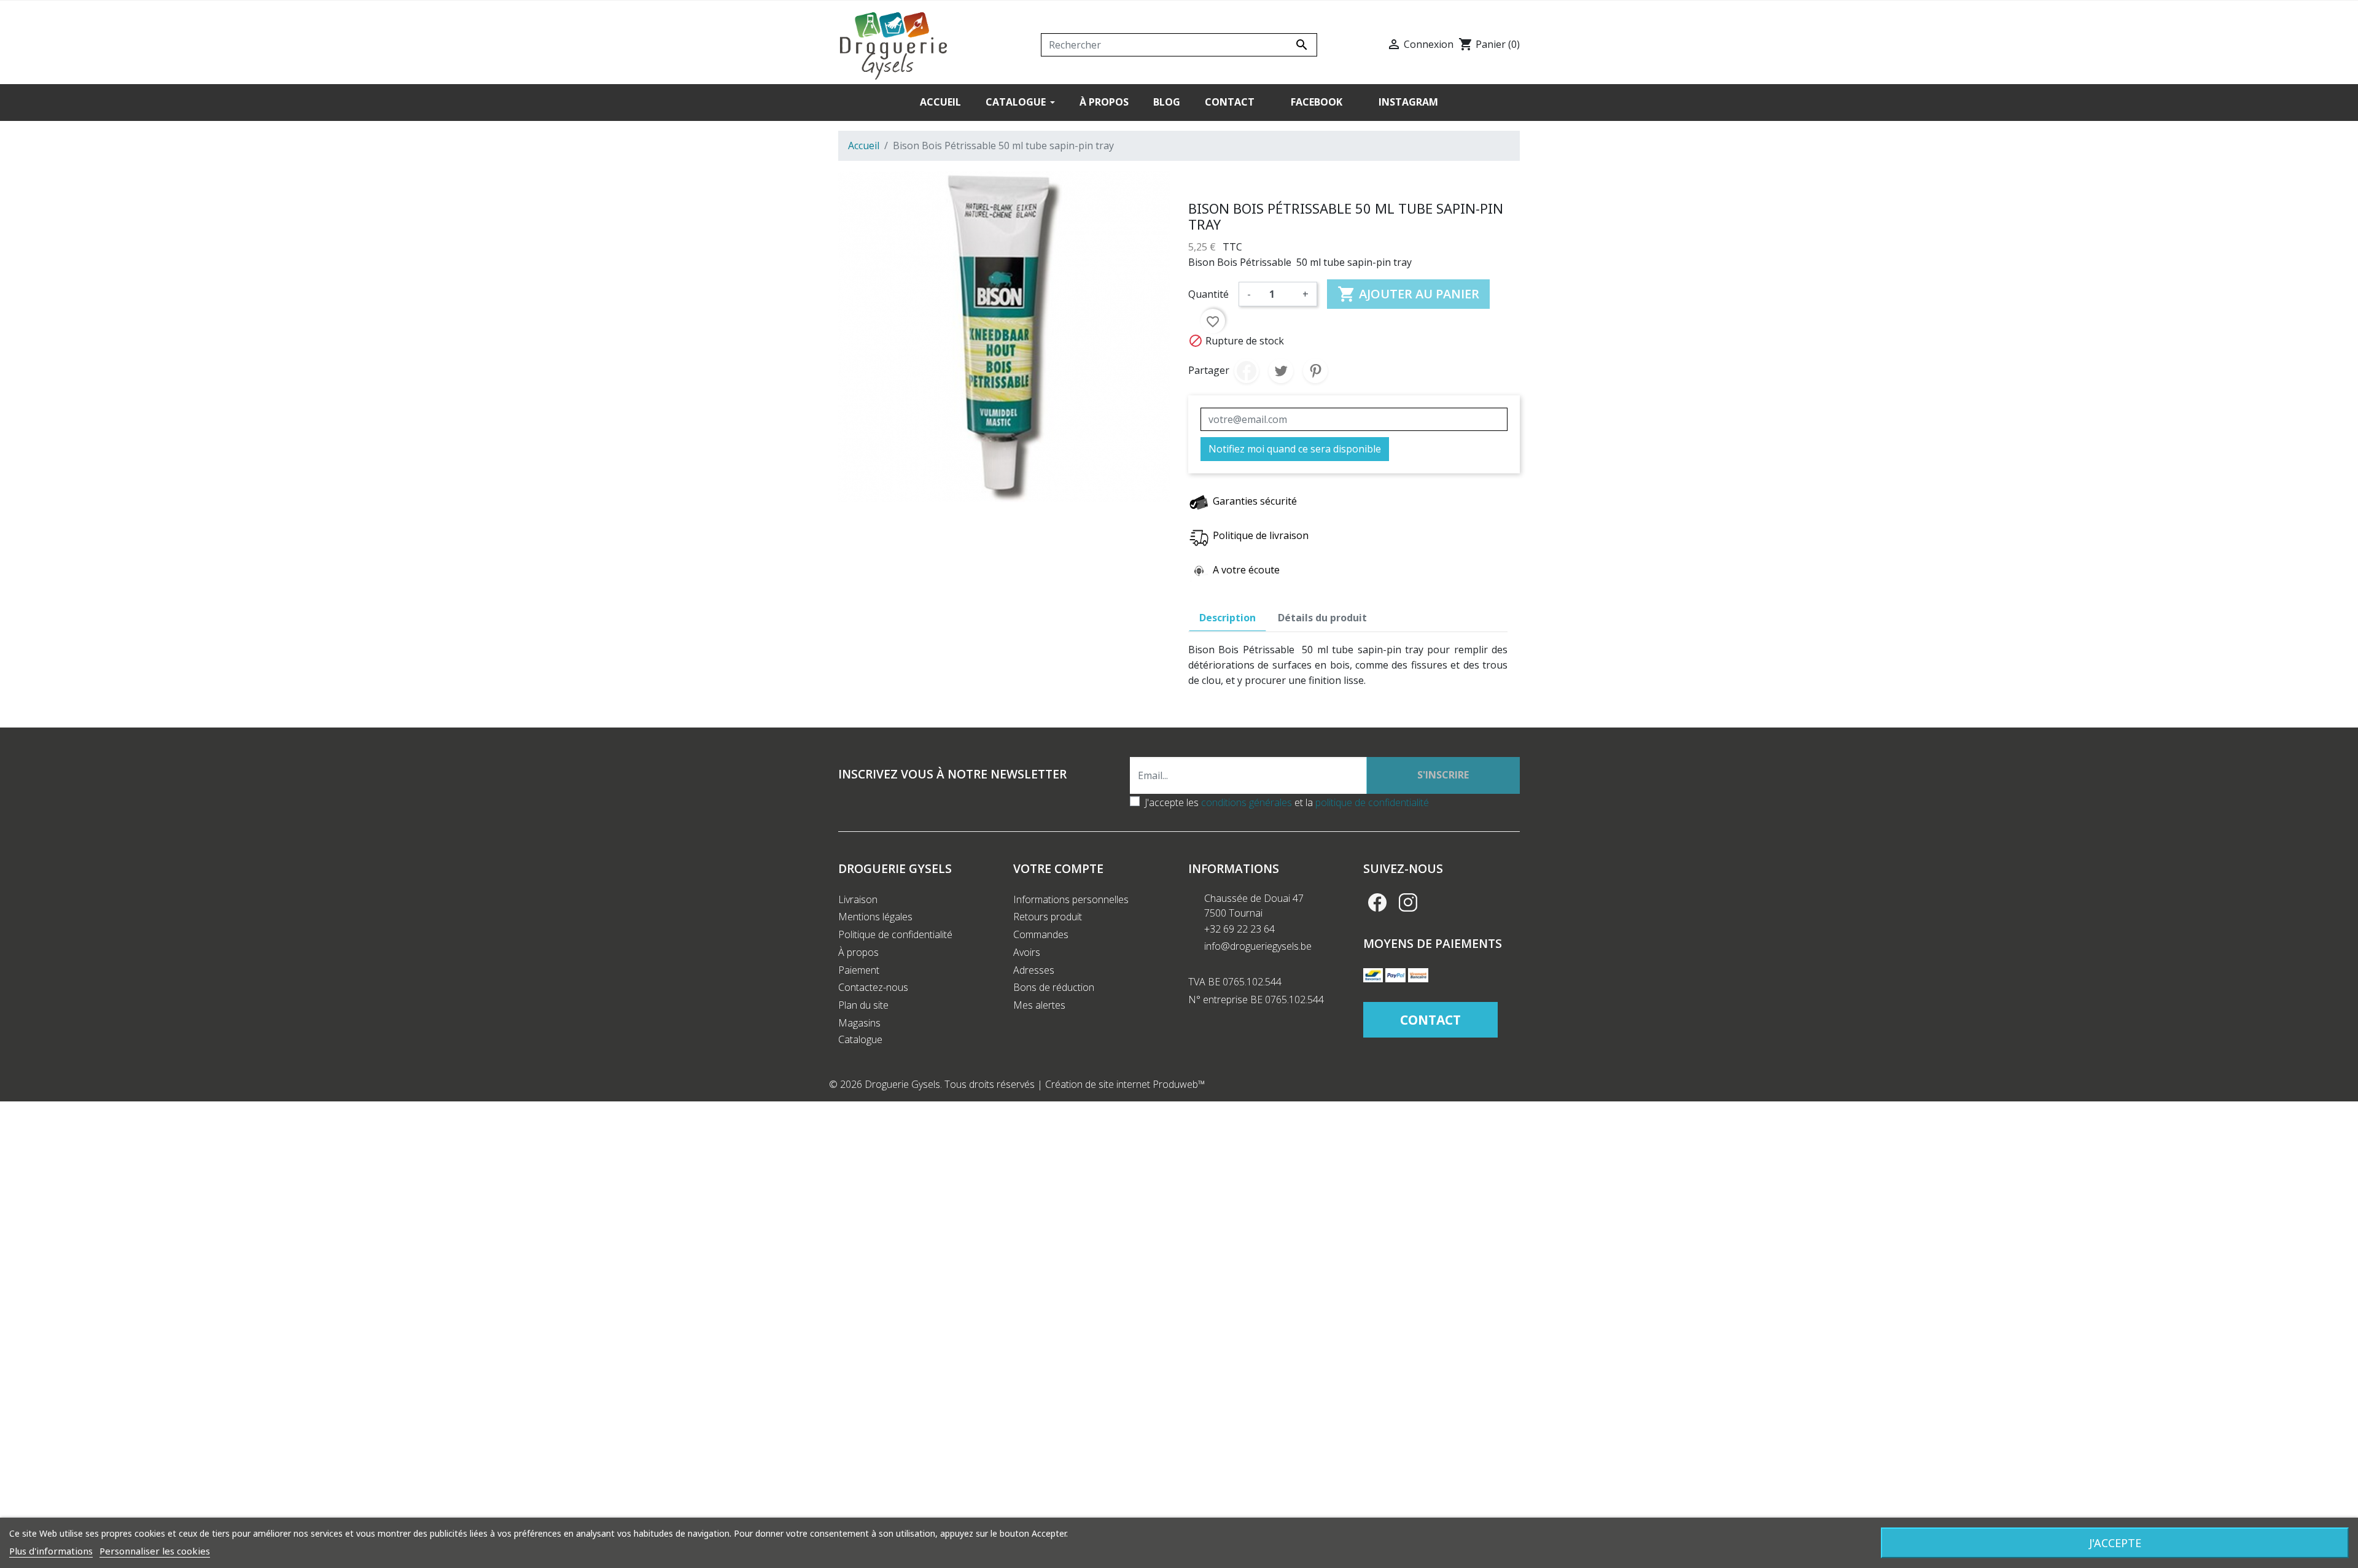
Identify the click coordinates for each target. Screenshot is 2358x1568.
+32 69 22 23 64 (1239, 929)
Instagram (1408, 902)
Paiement (859, 970)
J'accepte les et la (1287, 802)
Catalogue (860, 1039)
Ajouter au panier (1408, 294)
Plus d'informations (51, 1551)
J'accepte (2115, 1543)
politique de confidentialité (1372, 802)
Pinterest (1315, 371)
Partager (1247, 371)
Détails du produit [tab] (1322, 618)
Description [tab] (1228, 618)
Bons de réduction (1054, 987)
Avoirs (1027, 952)
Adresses (1034, 970)
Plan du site (863, 1005)
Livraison (858, 899)
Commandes (1041, 934)
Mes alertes (1039, 1005)
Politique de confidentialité (895, 934)
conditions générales (1247, 802)
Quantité (1208, 294)
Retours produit (1048, 917)
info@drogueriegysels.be (1258, 946)
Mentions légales (875, 917)
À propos (858, 952)
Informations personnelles (1071, 899)
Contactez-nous (873, 987)
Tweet (1281, 371)
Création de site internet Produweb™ (1125, 1084)
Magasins (859, 1023)
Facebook (1377, 902)
